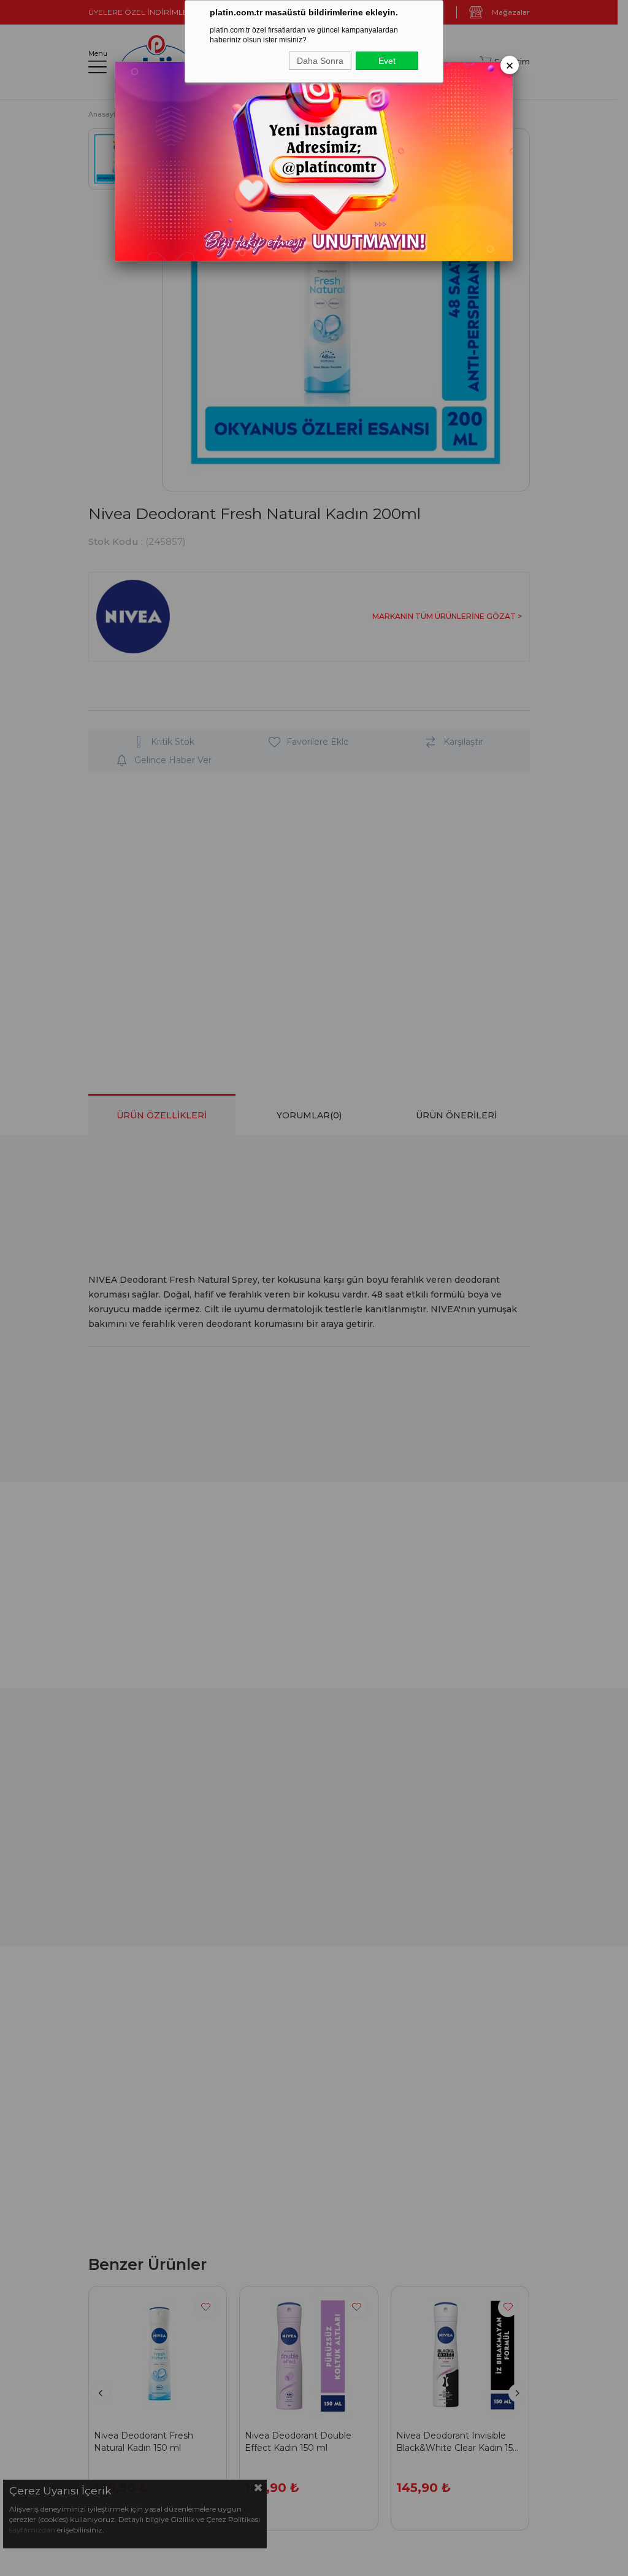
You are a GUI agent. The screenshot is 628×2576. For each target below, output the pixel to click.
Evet (387, 61)
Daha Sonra (320, 61)
